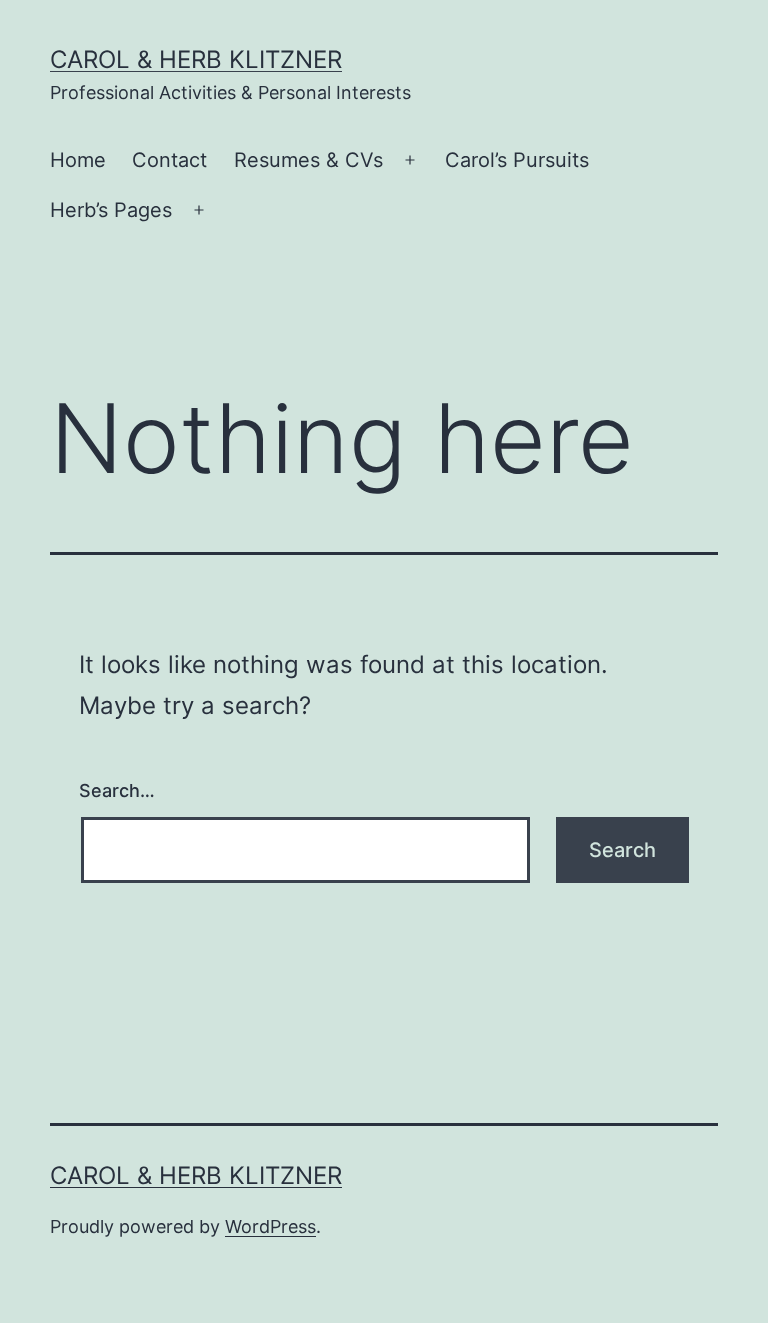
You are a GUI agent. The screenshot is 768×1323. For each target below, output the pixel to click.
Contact (169, 160)
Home (78, 160)
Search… (117, 790)
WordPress (270, 1226)
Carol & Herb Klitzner (196, 59)
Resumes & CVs (308, 160)
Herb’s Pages (111, 210)
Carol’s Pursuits (517, 160)
